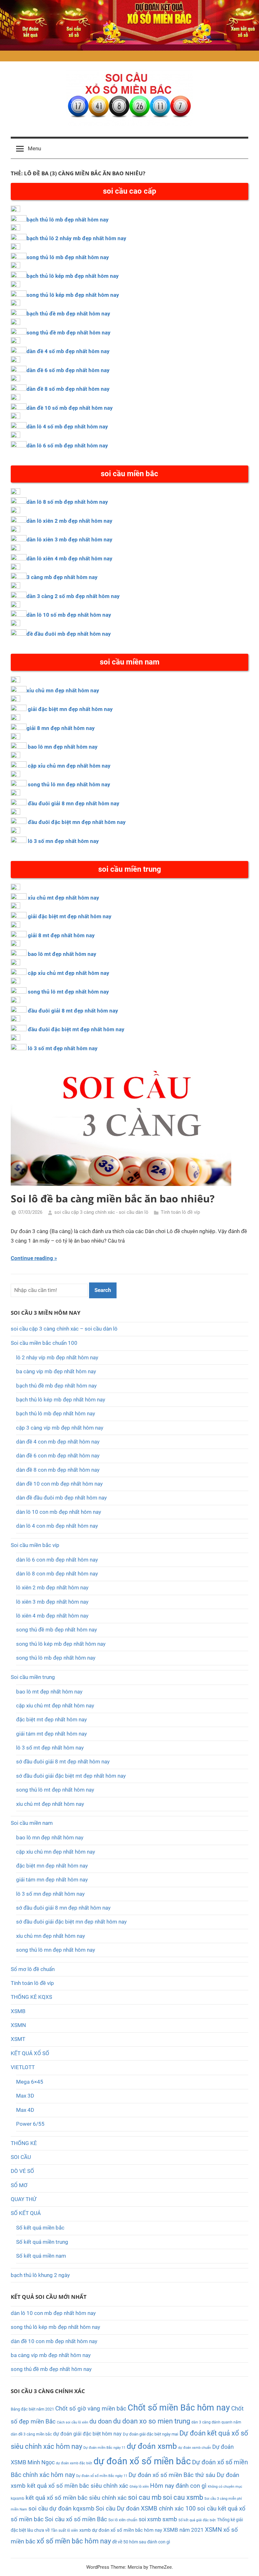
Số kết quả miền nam (41, 2256)
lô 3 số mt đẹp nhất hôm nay (63, 1048)
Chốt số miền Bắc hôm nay (179, 2408)
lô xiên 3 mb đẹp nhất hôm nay (52, 1602)
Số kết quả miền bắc (40, 2228)
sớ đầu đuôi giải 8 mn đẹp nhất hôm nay (63, 1908)
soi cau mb (145, 2497)
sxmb (170, 2519)
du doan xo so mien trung (152, 2421)
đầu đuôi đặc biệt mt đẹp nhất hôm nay (76, 1029)
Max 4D (25, 2110)
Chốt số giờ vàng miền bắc (91, 2408)
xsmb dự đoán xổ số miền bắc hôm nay (121, 2530)
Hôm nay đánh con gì (178, 2486)
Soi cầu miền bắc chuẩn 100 (44, 1343)
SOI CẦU (21, 2157)
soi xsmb (150, 2519)
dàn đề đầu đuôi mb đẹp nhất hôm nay (61, 1498)
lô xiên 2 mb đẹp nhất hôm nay (52, 1587)
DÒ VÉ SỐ (22, 2171)
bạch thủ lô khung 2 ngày (40, 2275)
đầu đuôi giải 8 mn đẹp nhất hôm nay (74, 803)
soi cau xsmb (183, 2497)
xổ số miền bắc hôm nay (74, 2541)
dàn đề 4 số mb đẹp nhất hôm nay (68, 351)
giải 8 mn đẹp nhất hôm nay (61, 728)
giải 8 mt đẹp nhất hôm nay (61, 935)
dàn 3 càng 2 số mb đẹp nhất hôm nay (73, 596)
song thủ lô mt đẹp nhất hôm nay (68, 992)
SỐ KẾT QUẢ (26, 2213)
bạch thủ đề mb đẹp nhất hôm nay (68, 314)
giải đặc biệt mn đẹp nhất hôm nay (70, 709)
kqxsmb (18, 2498)
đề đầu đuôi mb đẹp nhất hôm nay (69, 634)
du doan (101, 2421)
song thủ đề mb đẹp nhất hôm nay (69, 333)
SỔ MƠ (19, 2185)
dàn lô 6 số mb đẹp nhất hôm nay (67, 446)
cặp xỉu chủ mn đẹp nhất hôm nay (69, 766)
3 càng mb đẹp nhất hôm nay (62, 577)
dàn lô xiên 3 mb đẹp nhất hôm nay (69, 540)
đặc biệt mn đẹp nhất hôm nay (52, 1866)
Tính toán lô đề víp (180, 1212)
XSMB (18, 2011)
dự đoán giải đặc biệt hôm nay (87, 2434)
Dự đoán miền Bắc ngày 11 (104, 2448)
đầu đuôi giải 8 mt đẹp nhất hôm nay (73, 1011)
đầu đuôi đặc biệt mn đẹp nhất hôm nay (77, 822)
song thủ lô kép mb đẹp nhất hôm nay (73, 295)
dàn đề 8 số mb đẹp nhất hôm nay (68, 389)
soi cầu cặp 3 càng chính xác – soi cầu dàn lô (64, 1329)
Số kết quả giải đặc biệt (197, 2520)
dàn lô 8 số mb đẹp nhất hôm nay (67, 502)
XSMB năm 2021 (184, 2530)
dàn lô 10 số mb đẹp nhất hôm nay (69, 615)
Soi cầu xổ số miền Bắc (76, 2519)
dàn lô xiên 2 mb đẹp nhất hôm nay (69, 521)
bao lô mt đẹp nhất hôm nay (62, 954)
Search (103, 1290)
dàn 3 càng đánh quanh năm (216, 2422)
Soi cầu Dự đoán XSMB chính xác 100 (146, 2509)
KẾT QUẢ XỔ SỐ (30, 2053)
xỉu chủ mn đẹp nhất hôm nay (63, 690)
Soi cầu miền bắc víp (35, 1545)
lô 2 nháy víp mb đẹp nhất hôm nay (57, 1357)
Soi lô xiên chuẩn (123, 2520)
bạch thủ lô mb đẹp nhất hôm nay (68, 220)
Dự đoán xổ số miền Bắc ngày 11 (102, 2476)
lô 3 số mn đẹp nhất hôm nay (63, 841)
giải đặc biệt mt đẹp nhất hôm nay (70, 916)
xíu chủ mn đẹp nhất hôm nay (51, 1936)
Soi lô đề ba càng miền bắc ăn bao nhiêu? (113, 1198)
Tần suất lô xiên (64, 2530)
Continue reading (32, 1258)
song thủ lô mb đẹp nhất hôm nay (68, 257)
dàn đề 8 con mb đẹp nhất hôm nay (58, 1470)
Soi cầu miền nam (32, 1823)
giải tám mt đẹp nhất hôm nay (51, 1734)
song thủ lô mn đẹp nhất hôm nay (69, 784)
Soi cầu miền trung (33, 1677)
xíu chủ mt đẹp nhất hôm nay (50, 1804)
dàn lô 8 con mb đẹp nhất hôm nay (57, 1574)
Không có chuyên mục (225, 2487)
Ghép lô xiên (139, 2487)
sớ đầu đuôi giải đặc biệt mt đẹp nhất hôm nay (71, 1776)
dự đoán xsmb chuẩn (195, 2448)
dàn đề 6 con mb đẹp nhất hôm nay (58, 1456)
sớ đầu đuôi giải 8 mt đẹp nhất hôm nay (63, 1762)
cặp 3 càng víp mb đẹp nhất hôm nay (60, 1428)
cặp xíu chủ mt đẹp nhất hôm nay (55, 1706)
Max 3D (25, 2096)
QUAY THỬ (24, 2199)
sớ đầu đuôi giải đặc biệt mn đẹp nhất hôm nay (71, 1922)
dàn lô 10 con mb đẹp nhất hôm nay (59, 1512)
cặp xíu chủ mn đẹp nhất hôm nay (56, 1852)
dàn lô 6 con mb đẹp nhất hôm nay (57, 1560)
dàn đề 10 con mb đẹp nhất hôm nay (59, 1484)
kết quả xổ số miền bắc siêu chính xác (76, 2498)
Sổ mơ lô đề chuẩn (33, 1969)
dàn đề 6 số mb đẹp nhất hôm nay (68, 370)
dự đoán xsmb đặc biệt (74, 2463)
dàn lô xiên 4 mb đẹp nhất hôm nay (69, 558)
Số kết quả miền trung (42, 2242)
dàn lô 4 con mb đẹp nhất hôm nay (57, 1526)
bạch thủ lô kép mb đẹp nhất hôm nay (73, 276)
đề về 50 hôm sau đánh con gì (141, 2542)
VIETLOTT (23, 2067)
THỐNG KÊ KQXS (31, 1997)
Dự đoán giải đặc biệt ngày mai (151, 2434)
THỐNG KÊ (24, 2143)
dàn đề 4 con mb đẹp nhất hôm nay (58, 1442)
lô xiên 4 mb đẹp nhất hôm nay (52, 1616)
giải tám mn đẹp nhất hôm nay (52, 1880)
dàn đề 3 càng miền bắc (31, 2434)
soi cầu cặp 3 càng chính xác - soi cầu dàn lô (101, 1212)
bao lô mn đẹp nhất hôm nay (63, 747)
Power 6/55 (30, 2124)
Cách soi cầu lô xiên (72, 2422)
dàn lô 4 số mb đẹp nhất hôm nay (67, 427)
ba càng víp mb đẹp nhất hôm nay (56, 1371)
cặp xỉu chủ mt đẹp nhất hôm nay (69, 973)
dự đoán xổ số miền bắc (142, 2461)
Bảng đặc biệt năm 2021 (32, 2409)
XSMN (18, 2025)
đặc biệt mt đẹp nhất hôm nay (51, 1719)
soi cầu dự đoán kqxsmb (61, 2509)
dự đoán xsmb (152, 2446)
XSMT (18, 2039)
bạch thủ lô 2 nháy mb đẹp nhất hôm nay (76, 238)
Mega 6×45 (30, 2082)
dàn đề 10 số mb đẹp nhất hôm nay (70, 408)
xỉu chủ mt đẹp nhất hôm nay (63, 898)
